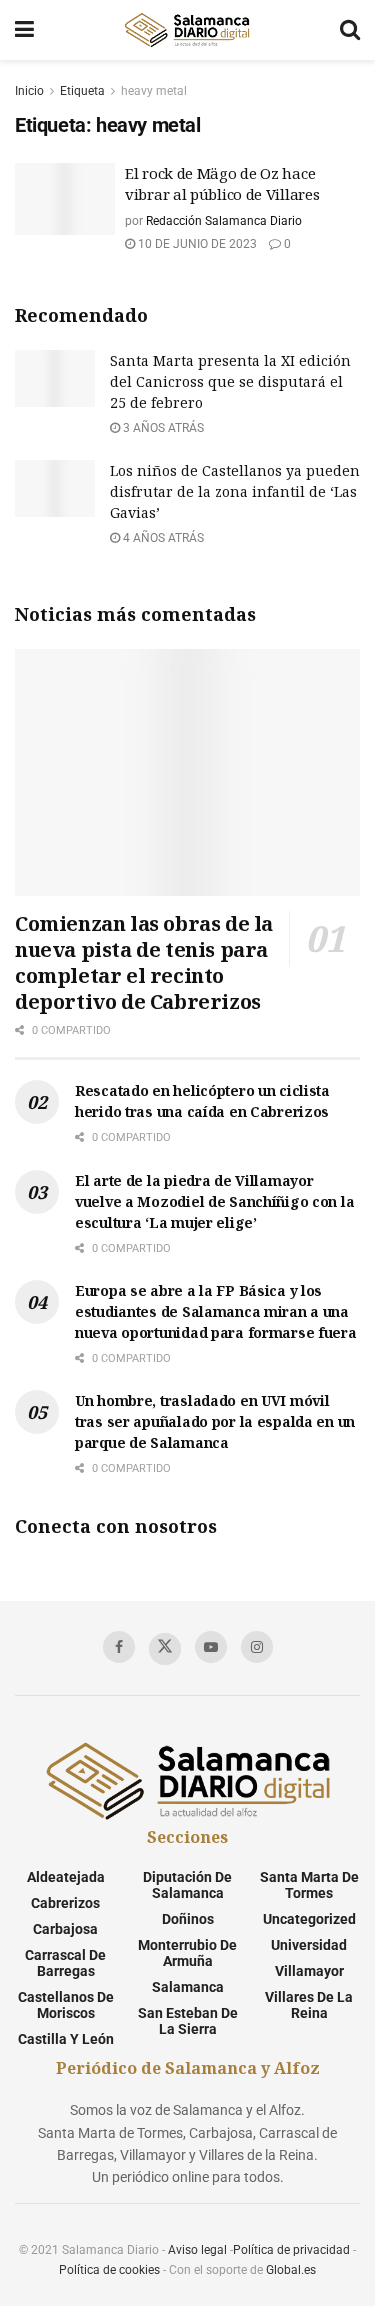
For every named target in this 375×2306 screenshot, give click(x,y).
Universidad (309, 1945)
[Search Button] (350, 30)
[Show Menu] (24, 30)
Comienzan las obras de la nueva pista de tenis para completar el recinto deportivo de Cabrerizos (144, 962)
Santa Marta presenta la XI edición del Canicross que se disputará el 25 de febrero (230, 381)
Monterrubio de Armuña (187, 1953)
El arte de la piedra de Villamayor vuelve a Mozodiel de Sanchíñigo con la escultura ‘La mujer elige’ (214, 1201)
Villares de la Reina (309, 2005)
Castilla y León (66, 2039)
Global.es (291, 2270)
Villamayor (309, 1971)
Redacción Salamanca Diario (224, 221)
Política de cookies (109, 2270)
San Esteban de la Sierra (188, 2021)
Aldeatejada (66, 1877)
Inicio (29, 91)
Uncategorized (309, 1919)
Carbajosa (65, 1929)
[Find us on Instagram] (257, 1647)
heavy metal (154, 91)
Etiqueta (82, 91)
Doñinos (188, 1919)
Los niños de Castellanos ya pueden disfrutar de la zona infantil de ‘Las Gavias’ (235, 491)
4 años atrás (162, 538)
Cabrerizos (65, 1903)
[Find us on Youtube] (211, 1647)
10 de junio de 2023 (196, 244)
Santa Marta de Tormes (309, 1885)
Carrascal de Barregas (65, 1963)
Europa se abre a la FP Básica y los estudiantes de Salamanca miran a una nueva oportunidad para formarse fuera (216, 1311)
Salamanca (188, 1987)
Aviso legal (197, 2250)
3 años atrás (162, 428)
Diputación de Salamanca (187, 1885)
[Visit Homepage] (187, 30)
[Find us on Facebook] (119, 1647)
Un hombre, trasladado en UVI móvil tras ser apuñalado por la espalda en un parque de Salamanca (215, 1421)
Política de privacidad (291, 2250)
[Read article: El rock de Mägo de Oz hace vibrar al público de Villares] (65, 199)
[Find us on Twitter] (165, 1649)
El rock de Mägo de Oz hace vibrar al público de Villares (222, 183)
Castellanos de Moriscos (66, 2005)
